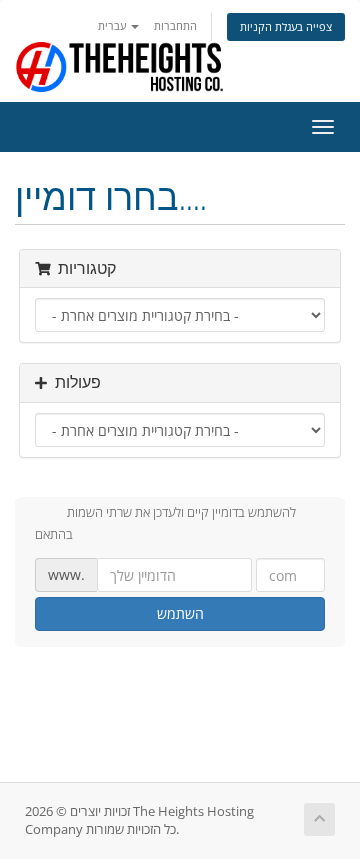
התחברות (175, 25)
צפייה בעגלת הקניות (286, 26)
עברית (113, 25)
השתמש (180, 613)
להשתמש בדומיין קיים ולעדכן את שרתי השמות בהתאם (165, 523)
